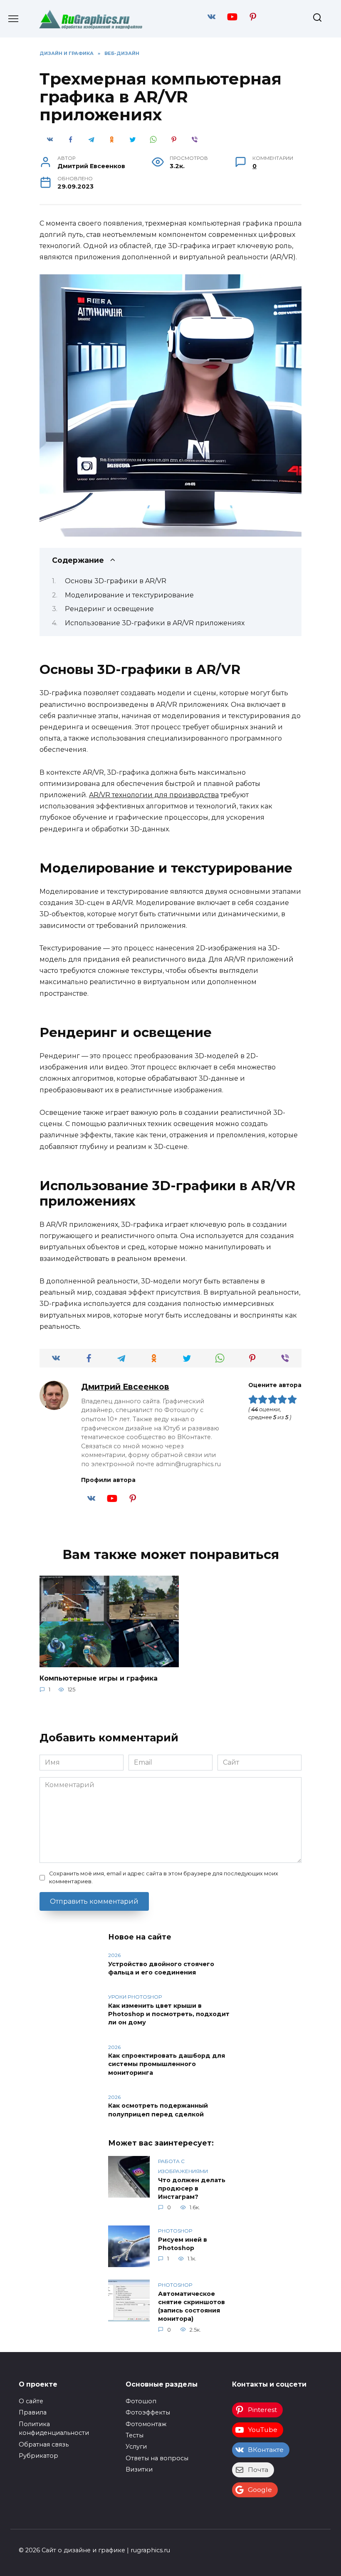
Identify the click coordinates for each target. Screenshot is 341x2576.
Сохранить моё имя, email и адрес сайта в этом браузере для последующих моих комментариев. (164, 1877)
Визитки (139, 2469)
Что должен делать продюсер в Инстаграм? (192, 2188)
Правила (33, 2412)
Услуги (136, 2447)
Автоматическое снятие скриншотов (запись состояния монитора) (192, 2306)
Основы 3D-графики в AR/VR (116, 581)
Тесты (135, 2435)
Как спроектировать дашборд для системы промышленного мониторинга (167, 2064)
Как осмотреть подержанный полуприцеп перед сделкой (158, 2110)
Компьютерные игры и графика (99, 1678)
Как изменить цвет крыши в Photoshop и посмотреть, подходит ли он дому (169, 2014)
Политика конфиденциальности (54, 2429)
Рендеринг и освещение (109, 609)
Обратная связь (44, 2444)
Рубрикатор (38, 2456)
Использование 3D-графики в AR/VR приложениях (155, 623)
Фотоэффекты (148, 2412)
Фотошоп (141, 2401)
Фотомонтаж (146, 2424)
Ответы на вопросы (157, 2458)
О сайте (31, 2401)
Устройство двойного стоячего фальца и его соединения (161, 1968)
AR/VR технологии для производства (154, 795)
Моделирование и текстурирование (129, 595)
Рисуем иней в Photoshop (183, 2244)
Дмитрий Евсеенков (125, 1387)
